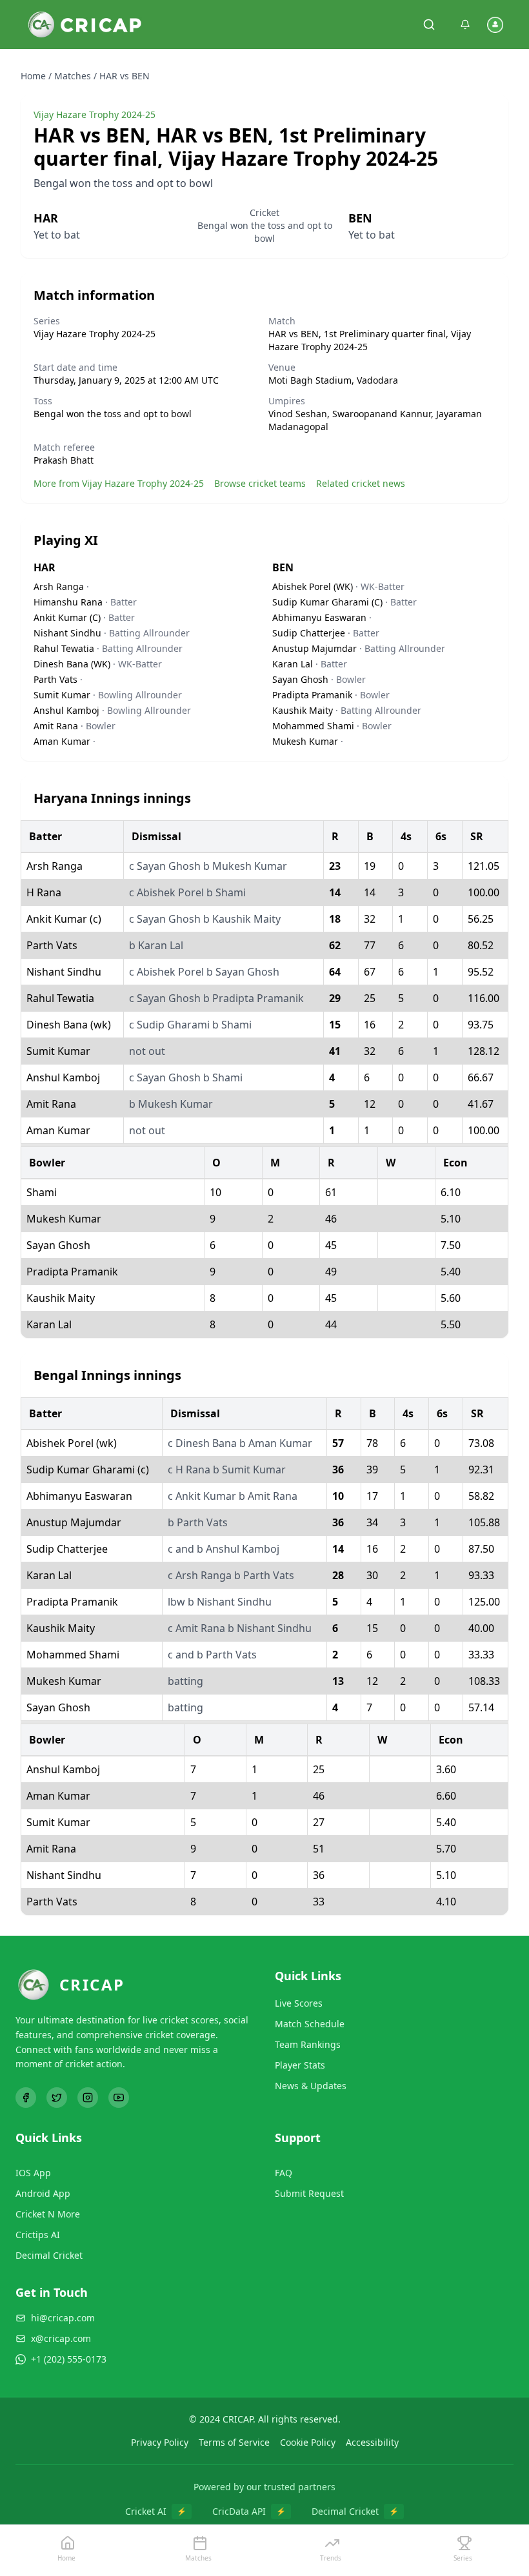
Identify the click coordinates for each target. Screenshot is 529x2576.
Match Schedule (310, 2024)
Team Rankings (308, 2044)
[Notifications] (465, 25)
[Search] (429, 25)
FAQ (284, 2173)
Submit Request (309, 2193)
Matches (73, 76)
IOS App (33, 2173)
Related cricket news (361, 483)
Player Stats (300, 2065)
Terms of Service (234, 2442)
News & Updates (311, 2086)
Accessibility (372, 2442)
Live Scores (299, 2003)
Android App (43, 2193)
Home (33, 76)
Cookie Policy (308, 2442)
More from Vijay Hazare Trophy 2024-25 (119, 483)
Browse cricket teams (260, 483)
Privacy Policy (160, 2442)
